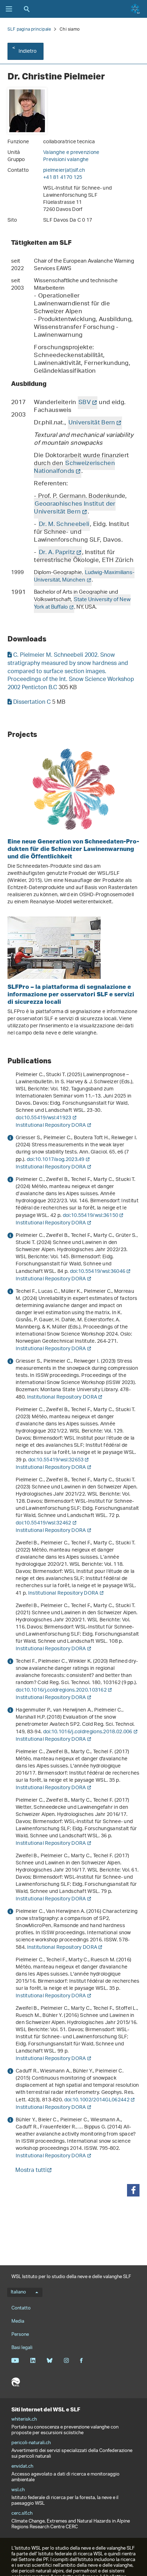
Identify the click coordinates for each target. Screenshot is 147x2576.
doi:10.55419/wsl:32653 (56, 1460)
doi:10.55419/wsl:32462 (44, 1523)
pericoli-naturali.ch (31, 2443)
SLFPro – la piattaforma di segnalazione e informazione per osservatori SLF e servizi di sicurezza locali (71, 994)
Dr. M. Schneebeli (64, 525)
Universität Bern (92, 423)
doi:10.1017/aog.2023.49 (56, 1160)
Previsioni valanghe (66, 160)
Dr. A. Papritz (57, 553)
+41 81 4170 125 (63, 178)
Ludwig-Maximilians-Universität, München (84, 577)
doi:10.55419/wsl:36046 (98, 1272)
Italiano (18, 2292)
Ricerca (27, 9)
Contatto (21, 2308)
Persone (20, 2335)
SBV (85, 403)
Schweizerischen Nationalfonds (74, 468)
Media (18, 2321)
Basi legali (22, 2348)
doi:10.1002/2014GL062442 (97, 2100)
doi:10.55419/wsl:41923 (44, 1118)
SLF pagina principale (29, 29)
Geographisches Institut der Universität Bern (75, 508)
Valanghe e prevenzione (71, 153)
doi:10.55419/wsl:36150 (91, 1216)
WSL (16, 2382)
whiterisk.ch (24, 2420)
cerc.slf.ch (22, 2514)
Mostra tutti (31, 2171)
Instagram (66, 2360)
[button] (133, 2190)
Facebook (81, 2360)
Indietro (28, 51)
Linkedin (33, 2360)
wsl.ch (18, 2490)
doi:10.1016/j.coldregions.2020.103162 (61, 1690)
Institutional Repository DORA (51, 1126)
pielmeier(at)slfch (64, 171)
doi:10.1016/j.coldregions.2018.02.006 (88, 1732)
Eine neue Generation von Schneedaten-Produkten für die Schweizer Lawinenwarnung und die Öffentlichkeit (73, 849)
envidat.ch (22, 2467)
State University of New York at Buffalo (82, 604)
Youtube (15, 2360)
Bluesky (49, 2360)
